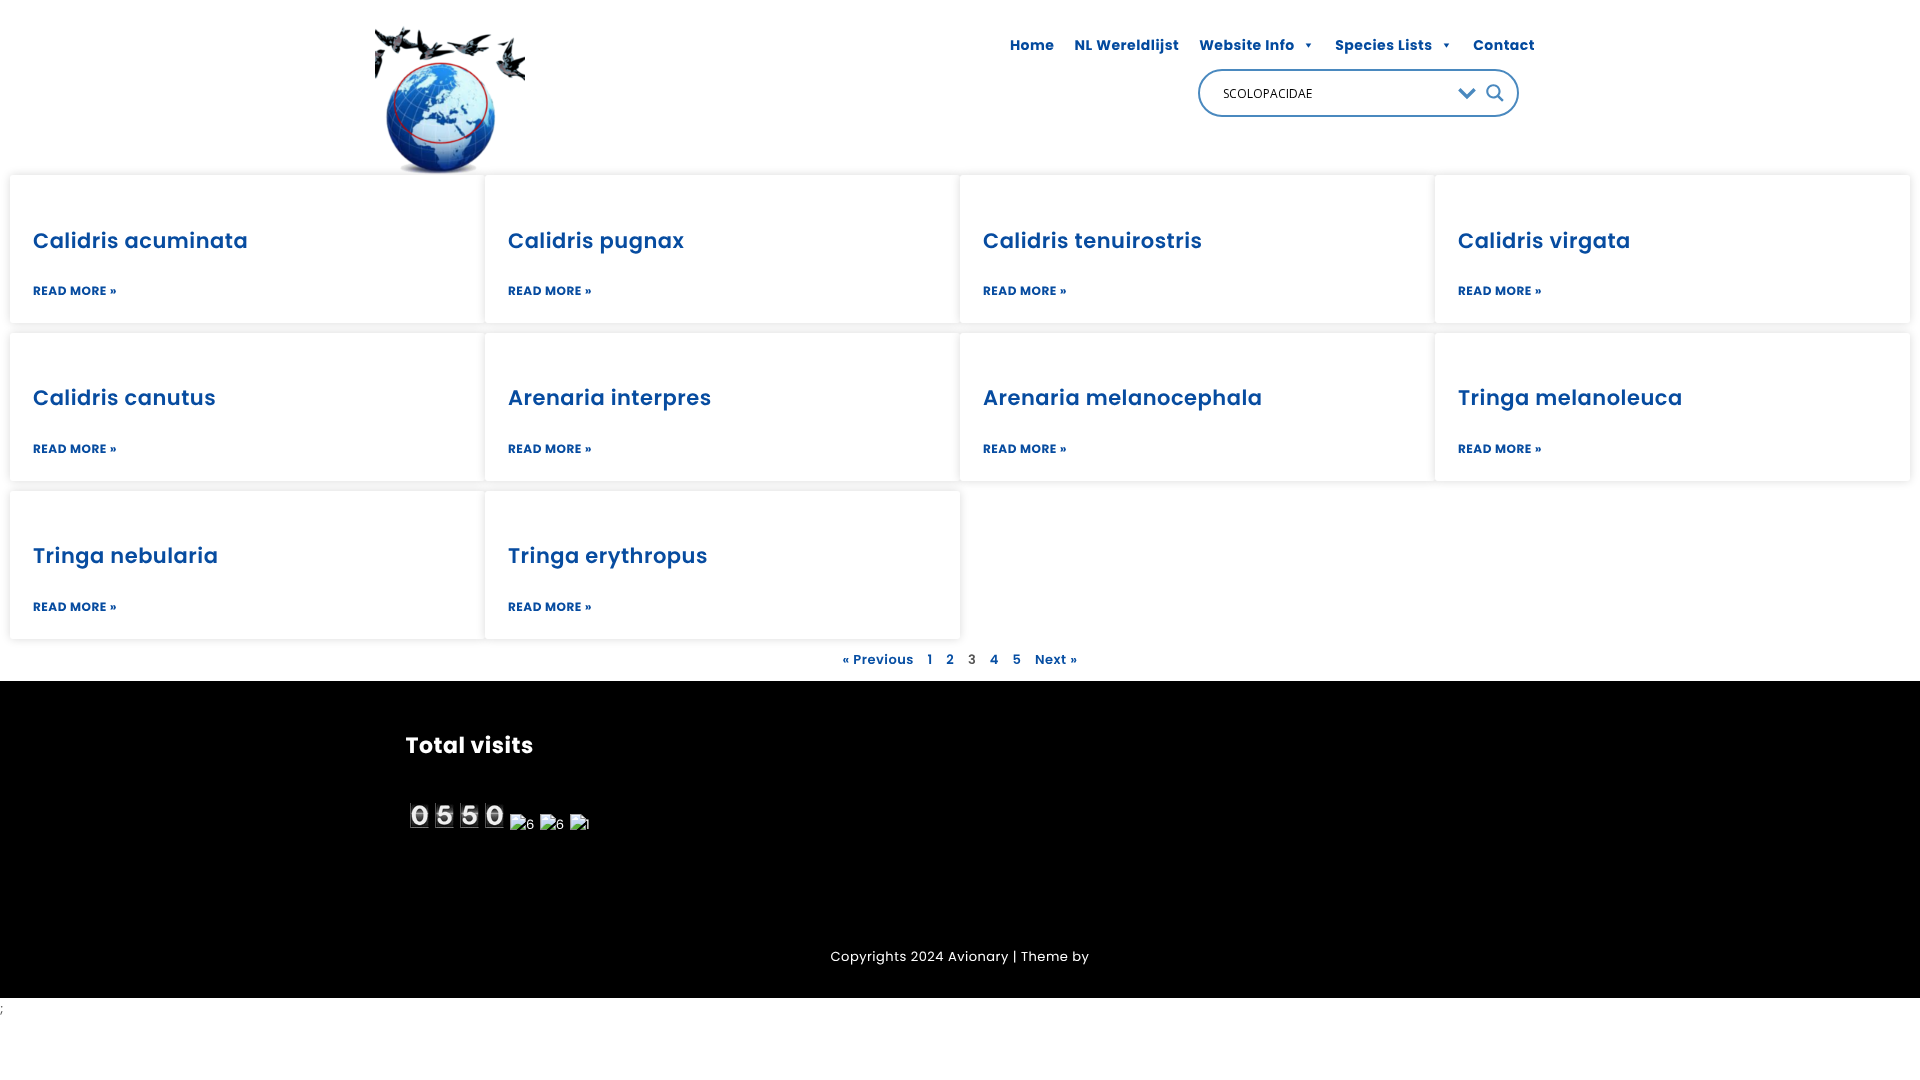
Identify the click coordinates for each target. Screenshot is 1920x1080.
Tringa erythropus (608, 556)
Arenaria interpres (610, 398)
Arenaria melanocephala (1123, 398)
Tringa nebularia (125, 556)
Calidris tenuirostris (1093, 241)
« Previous (877, 659)
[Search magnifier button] (1495, 93)
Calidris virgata (1544, 241)
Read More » (75, 291)
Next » (1056, 659)
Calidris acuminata (140, 241)
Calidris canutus (124, 398)
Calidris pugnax (596, 241)
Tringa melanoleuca (1570, 398)
